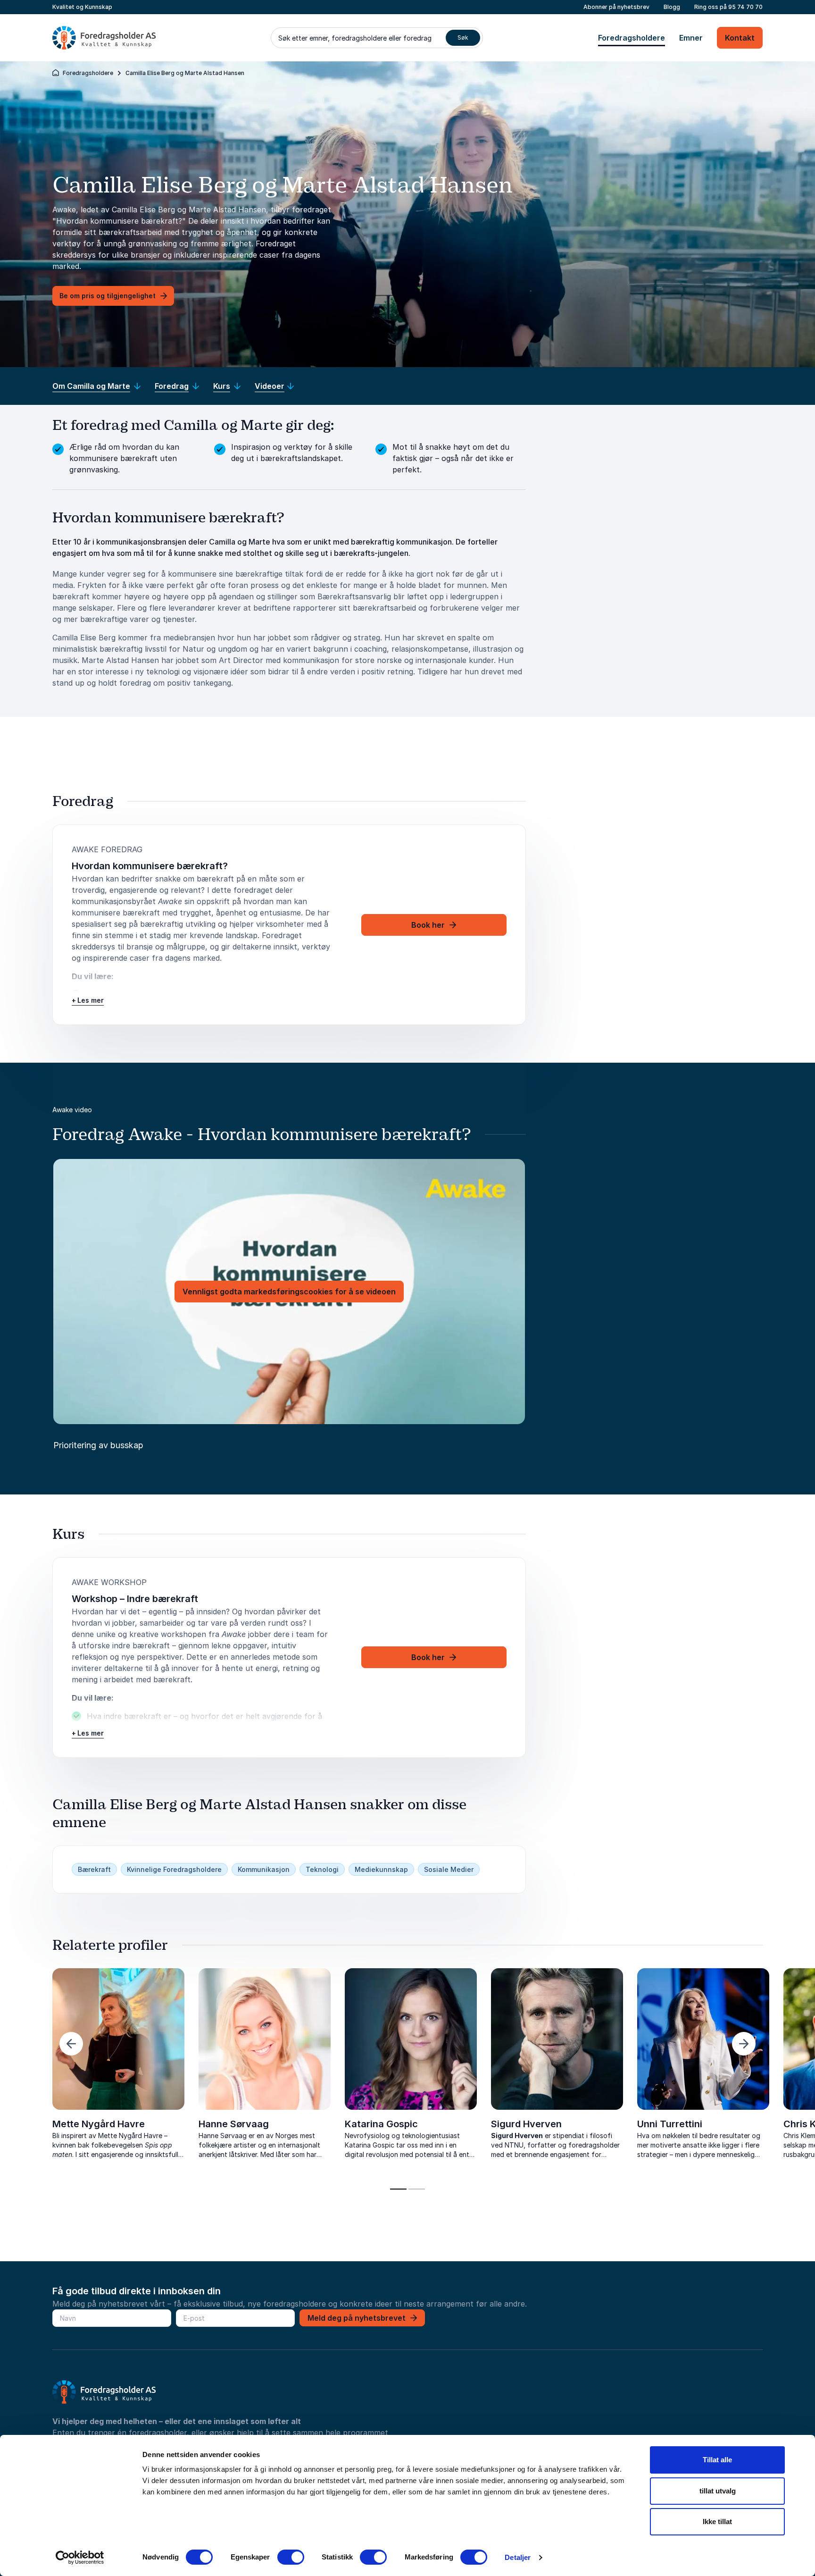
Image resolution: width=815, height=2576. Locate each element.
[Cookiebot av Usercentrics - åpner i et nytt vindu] (80, 2558)
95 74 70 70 (745, 7)
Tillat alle (717, 2460)
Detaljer (518, 2557)
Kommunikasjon (264, 1869)
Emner (691, 38)
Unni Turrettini (670, 2124)
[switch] (291, 2557)
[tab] (398, 2189)
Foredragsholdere (632, 38)
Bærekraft (94, 1869)
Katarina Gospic (381, 2124)
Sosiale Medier (449, 1869)
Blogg (672, 7)
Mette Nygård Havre (99, 2124)
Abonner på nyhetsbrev (616, 7)
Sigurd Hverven (526, 2124)
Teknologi (322, 1869)
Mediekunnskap (381, 1869)
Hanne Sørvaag (234, 2124)
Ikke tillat (717, 2521)
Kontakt (740, 38)
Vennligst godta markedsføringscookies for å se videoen (289, 1292)
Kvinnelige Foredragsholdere (174, 1869)
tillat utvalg (718, 2491)
